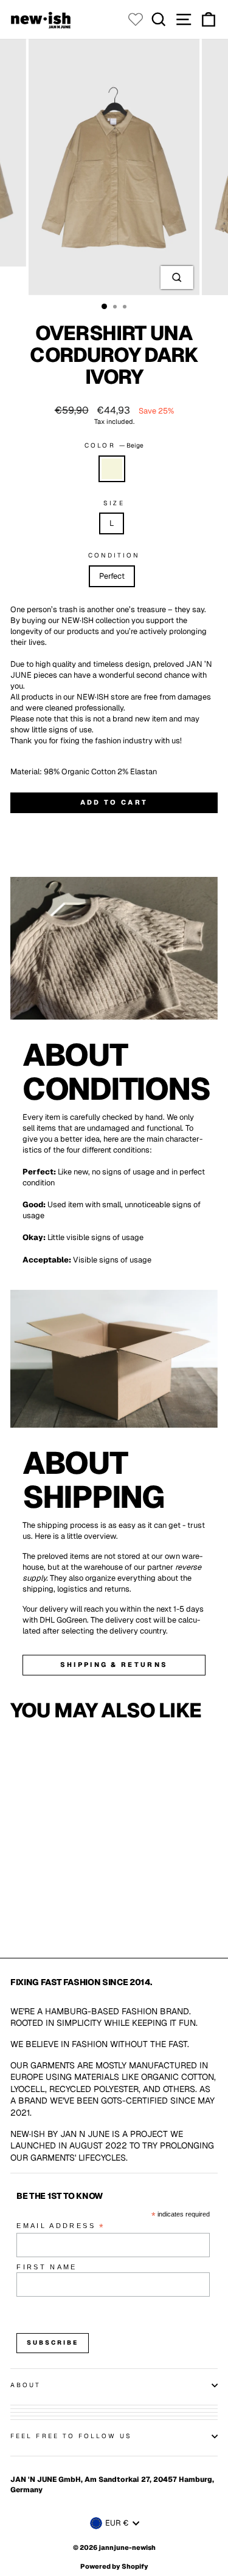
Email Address (61, 2227)
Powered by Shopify (114, 2566)
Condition (114, 555)
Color (114, 445)
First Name (47, 2267)
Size (114, 503)
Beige (112, 469)
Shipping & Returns (114, 1665)
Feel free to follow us (71, 2436)
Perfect (112, 576)
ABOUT (26, 2385)
